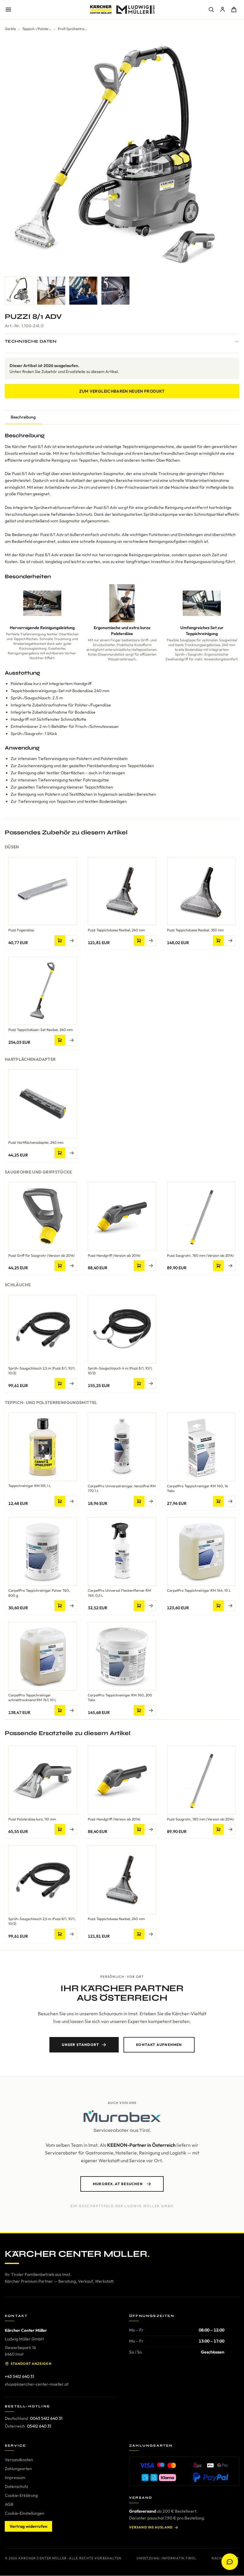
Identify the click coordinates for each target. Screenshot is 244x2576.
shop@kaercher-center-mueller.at (37, 2384)
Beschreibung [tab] (23, 417)
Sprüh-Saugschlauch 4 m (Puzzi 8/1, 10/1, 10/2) (120, 1371)
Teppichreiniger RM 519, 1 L (30, 1486)
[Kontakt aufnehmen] (230, 2562)
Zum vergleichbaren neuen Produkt (122, 391)
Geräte (10, 29)
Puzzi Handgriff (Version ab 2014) (114, 1255)
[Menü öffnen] (8, 10)
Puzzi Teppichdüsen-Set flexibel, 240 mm (40, 1030)
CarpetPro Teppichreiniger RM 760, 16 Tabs (197, 1488)
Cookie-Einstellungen (25, 2513)
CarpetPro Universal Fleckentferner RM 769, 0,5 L (119, 1593)
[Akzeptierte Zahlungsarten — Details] (184, 2471)
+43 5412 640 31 (19, 2376)
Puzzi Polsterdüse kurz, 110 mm (32, 1819)
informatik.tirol (179, 2558)
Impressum (15, 2478)
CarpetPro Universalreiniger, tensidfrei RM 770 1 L (122, 1488)
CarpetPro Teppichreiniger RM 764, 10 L (199, 1590)
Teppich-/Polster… (37, 29)
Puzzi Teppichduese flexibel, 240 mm (116, 930)
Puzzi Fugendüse (21, 930)
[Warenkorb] (234, 10)
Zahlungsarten (18, 2469)
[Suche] (211, 10)
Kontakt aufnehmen (159, 2045)
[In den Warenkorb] (60, 941)
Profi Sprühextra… (72, 29)
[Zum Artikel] (72, 941)
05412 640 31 (39, 2426)
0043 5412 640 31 (46, 2418)
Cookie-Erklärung (21, 2495)
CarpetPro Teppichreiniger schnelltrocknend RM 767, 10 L (32, 1698)
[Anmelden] (223, 10)
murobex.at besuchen (118, 2184)
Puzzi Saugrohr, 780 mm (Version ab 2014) (200, 1255)
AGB (9, 2504)
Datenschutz (16, 2486)
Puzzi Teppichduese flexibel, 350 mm (195, 930)
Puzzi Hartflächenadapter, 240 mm (36, 1142)
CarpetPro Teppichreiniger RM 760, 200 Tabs (120, 1698)
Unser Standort (80, 2045)
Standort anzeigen (31, 2364)
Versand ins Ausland (151, 2527)
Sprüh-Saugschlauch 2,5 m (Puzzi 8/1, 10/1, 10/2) (42, 1371)
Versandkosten (19, 2460)
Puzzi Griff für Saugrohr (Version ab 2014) (42, 1255)
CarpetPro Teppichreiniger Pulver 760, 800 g (39, 1593)
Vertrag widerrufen (28, 2526)
